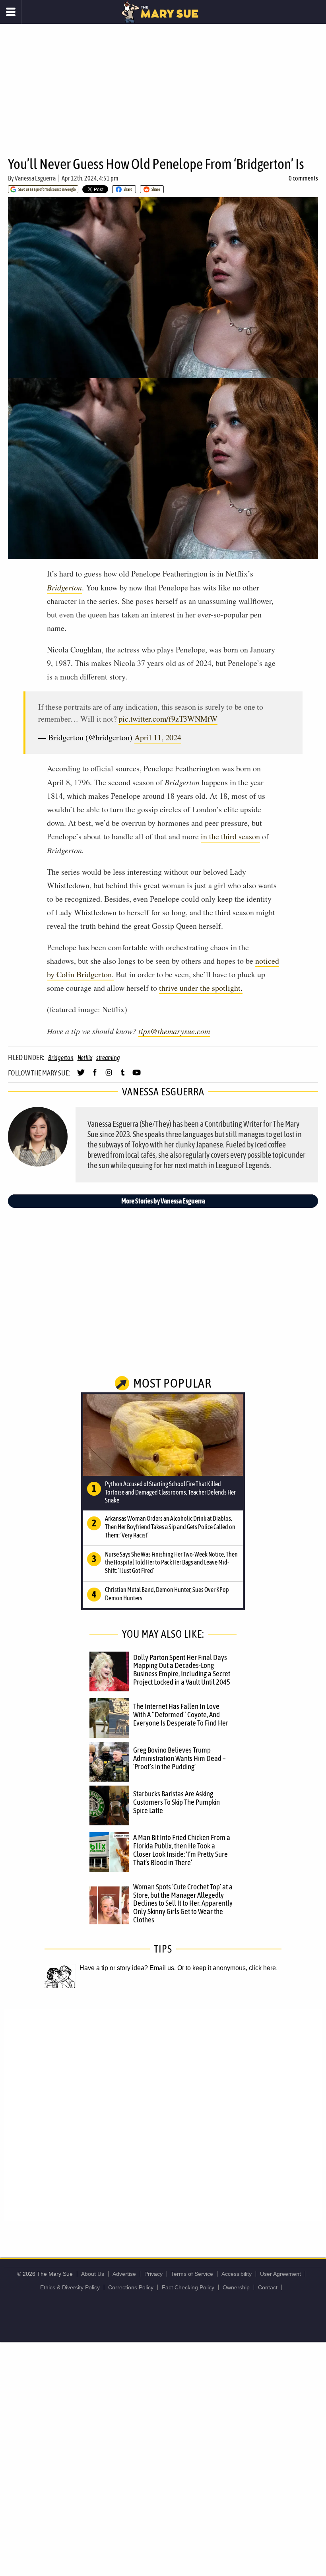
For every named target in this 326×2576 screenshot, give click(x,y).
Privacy (153, 2274)
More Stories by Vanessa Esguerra (163, 1201)
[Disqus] (163, 2114)
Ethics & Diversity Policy (70, 2287)
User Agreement (280, 2274)
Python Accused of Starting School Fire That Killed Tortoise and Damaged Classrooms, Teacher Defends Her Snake (170, 1492)
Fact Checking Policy (188, 2287)
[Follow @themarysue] (81, 1076)
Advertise (124, 2274)
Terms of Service (192, 2274)
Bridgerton (61, 1058)
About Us (93, 2274)
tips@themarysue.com (174, 1031)
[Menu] (11, 12)
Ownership (236, 2287)
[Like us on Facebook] (95, 1076)
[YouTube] (137, 1076)
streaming (108, 1058)
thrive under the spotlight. (201, 988)
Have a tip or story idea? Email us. (128, 1968)
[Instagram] (109, 1076)
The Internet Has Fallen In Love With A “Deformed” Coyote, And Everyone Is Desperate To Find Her (181, 1714)
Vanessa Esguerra (35, 178)
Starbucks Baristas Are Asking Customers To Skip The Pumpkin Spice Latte (177, 1802)
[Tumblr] (123, 1076)
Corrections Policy (131, 2287)
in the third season (230, 836)
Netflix (85, 1058)
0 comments (303, 178)
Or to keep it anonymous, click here (227, 1968)
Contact (268, 2287)
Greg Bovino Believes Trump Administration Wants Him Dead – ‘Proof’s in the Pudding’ (179, 1758)
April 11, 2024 (158, 737)
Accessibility (237, 2274)
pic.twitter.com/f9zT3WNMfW (168, 719)
